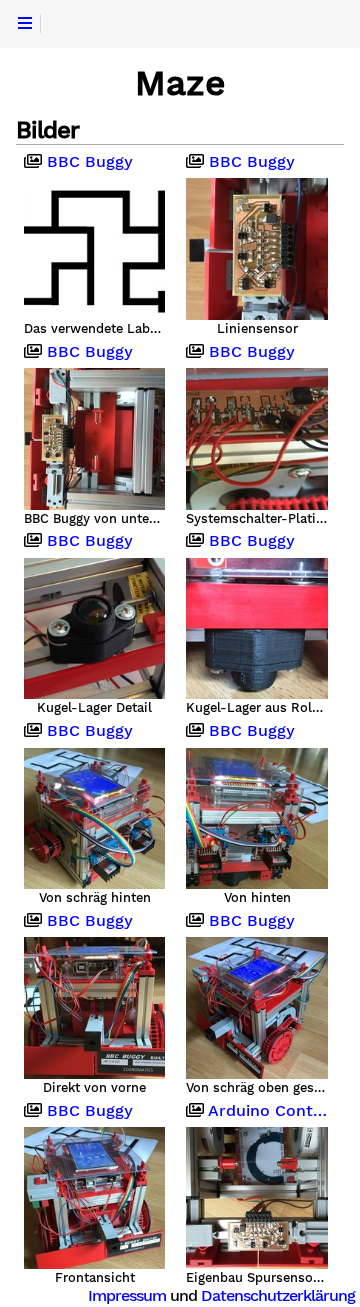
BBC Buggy (87, 162)
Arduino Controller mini (265, 1111)
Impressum (127, 1295)
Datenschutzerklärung (278, 1295)
